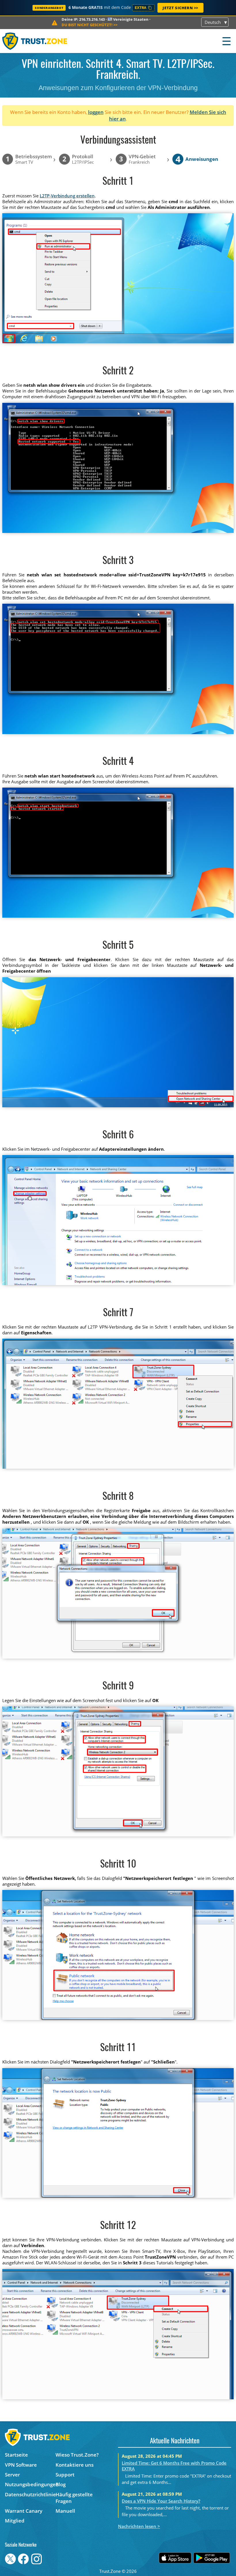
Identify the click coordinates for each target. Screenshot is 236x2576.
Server (12, 2475)
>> (90, 25)
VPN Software (21, 2465)
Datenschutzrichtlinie (30, 2494)
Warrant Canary (24, 2511)
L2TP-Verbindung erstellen (67, 196)
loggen (96, 112)
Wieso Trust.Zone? (77, 2455)
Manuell (65, 2511)
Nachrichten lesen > (139, 2526)
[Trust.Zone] (35, 41)
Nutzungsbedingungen (30, 2484)
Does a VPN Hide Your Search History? (161, 2501)
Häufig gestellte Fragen (74, 2498)
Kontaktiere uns (75, 2465)
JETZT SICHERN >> (180, 8)
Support (65, 2475)
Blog (61, 2484)
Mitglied (15, 2521)
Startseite (16, 2455)
